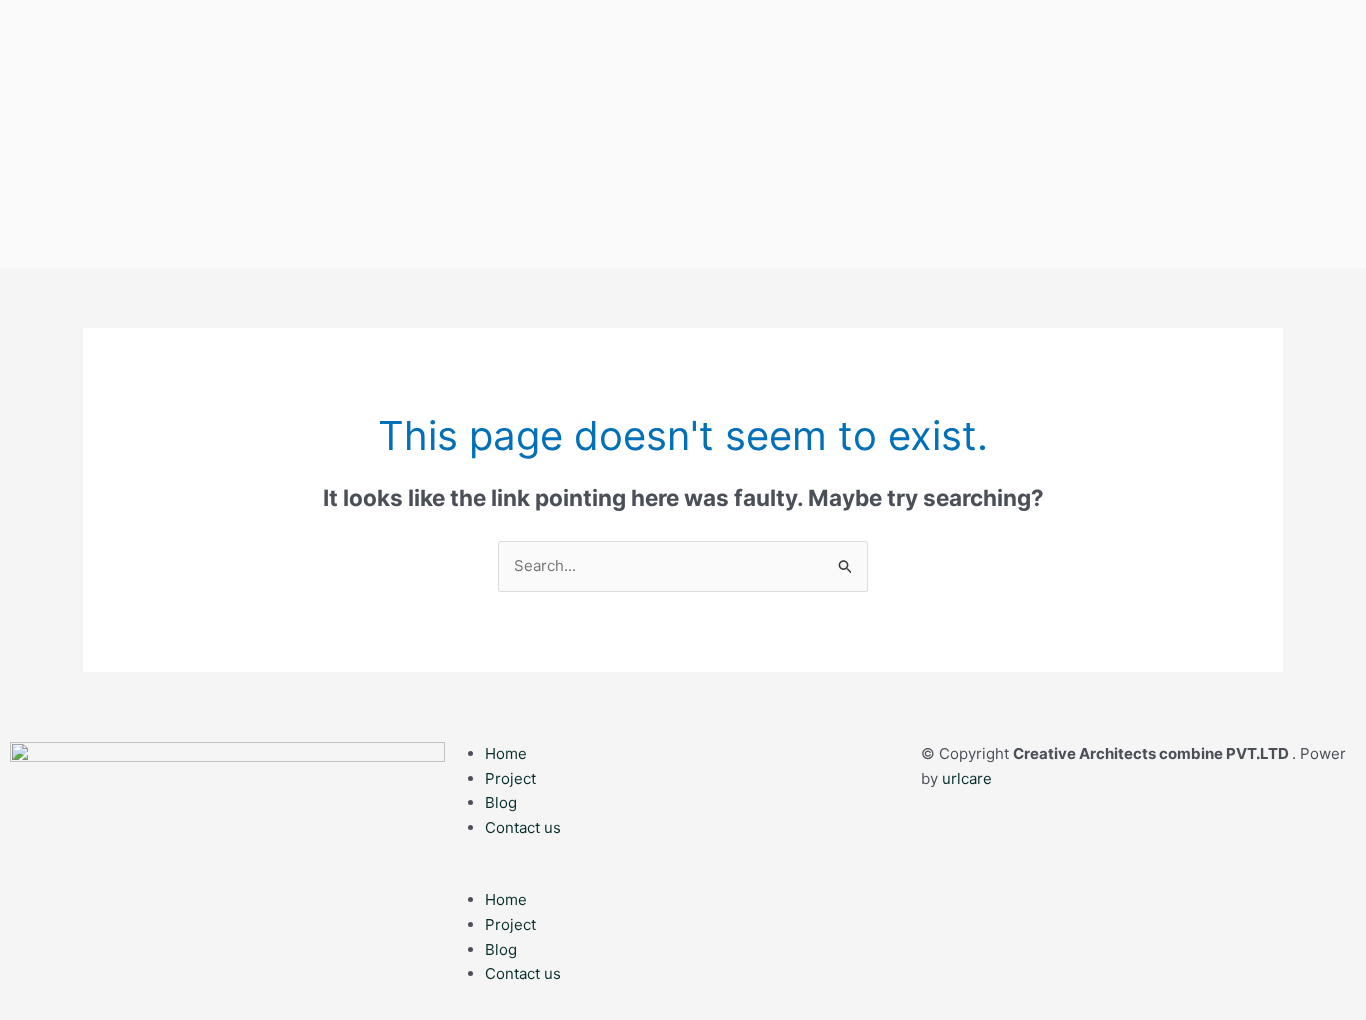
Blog (501, 802)
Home (506, 753)
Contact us (523, 827)
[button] (682, 875)
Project (510, 778)
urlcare (967, 778)
